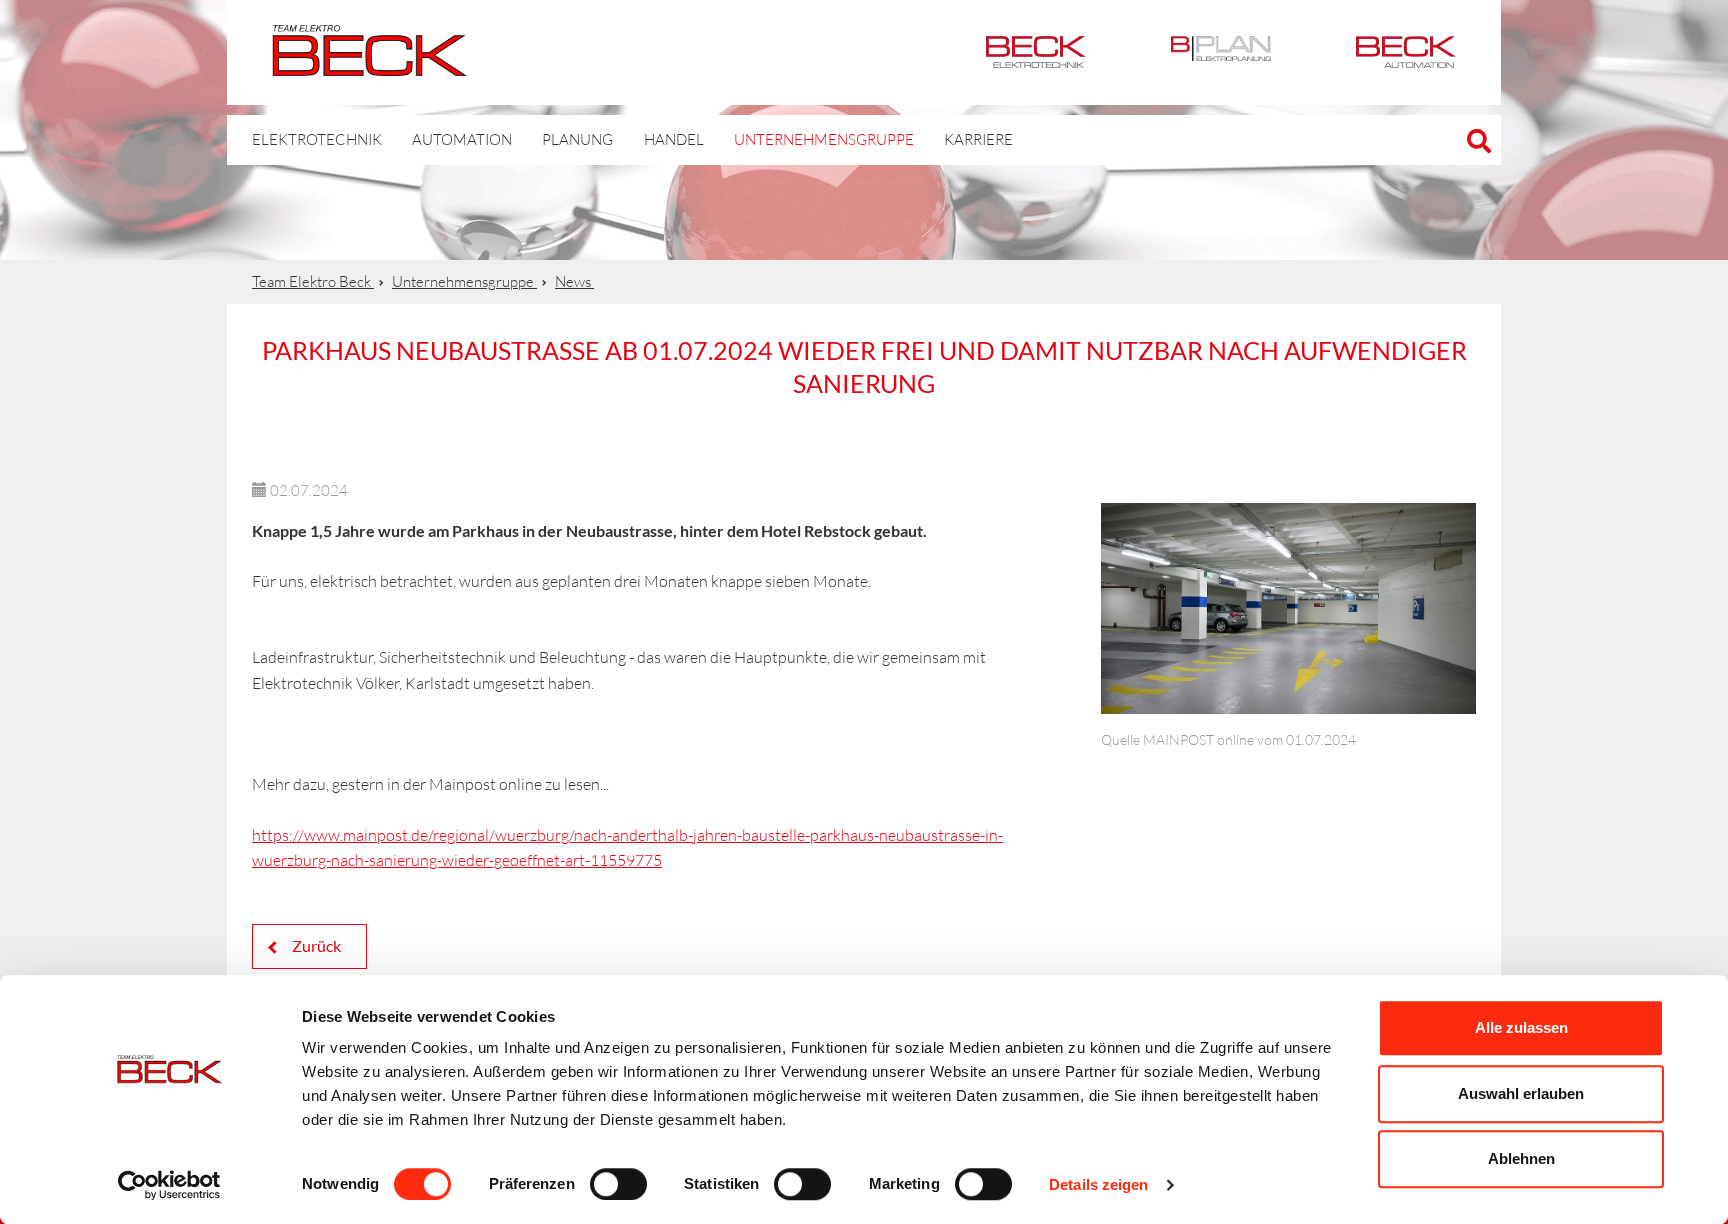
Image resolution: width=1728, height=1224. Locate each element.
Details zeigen (1098, 1184)
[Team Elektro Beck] (369, 65)
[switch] (618, 1184)
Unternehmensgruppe (824, 139)
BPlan (1221, 52)
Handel (674, 139)
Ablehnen (1521, 1158)
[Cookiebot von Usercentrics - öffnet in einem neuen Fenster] (169, 1185)
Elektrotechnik (1036, 52)
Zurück (315, 945)
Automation (1406, 52)
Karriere (978, 139)
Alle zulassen (1521, 1027)
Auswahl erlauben (1521, 1093)
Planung (577, 139)
